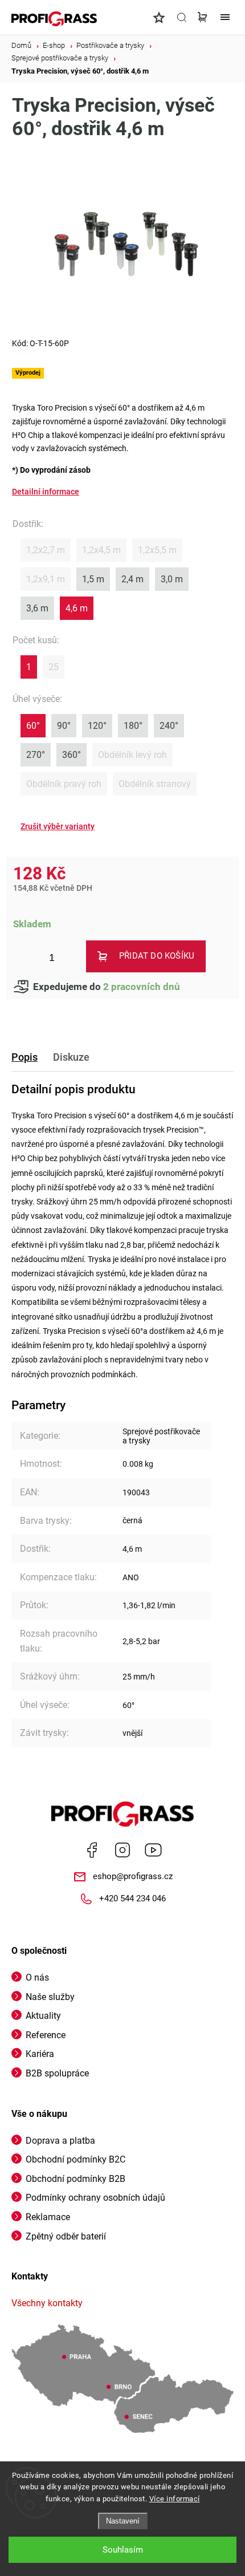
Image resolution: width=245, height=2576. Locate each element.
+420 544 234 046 (132, 1898)
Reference (46, 2035)
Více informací (175, 2499)
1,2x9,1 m (46, 579)
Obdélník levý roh (132, 755)
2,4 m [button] (132, 579)
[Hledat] (182, 17)
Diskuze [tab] (71, 1057)
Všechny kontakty (47, 2303)
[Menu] (225, 17)
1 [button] (29, 667)
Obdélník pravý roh (64, 784)
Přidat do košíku (157, 956)
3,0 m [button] (172, 579)
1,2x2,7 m (46, 550)
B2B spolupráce (57, 2073)
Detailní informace (46, 492)
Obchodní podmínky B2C (75, 2159)
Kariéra (40, 2054)
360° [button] (72, 755)
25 (54, 667)
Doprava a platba (60, 2141)
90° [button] (64, 726)
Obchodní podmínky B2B (75, 2179)
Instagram (122, 1850)
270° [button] (36, 755)
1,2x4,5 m (101, 550)
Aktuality (43, 2016)
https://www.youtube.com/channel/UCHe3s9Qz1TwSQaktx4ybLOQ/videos (153, 1850)
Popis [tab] (24, 1057)
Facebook (92, 1850)
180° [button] (133, 726)
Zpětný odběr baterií (66, 2236)
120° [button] (97, 726)
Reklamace (48, 2217)
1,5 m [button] (93, 579)
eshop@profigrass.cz (133, 1876)
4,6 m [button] (77, 608)
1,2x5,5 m (157, 550)
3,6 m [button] (37, 608)
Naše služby (50, 1997)
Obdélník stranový (155, 784)
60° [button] (33, 726)
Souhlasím (123, 2550)
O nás (37, 1977)
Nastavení (123, 2521)
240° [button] (169, 726)
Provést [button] (58, 827)
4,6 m (132, 1549)
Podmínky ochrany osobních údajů (95, 2198)
